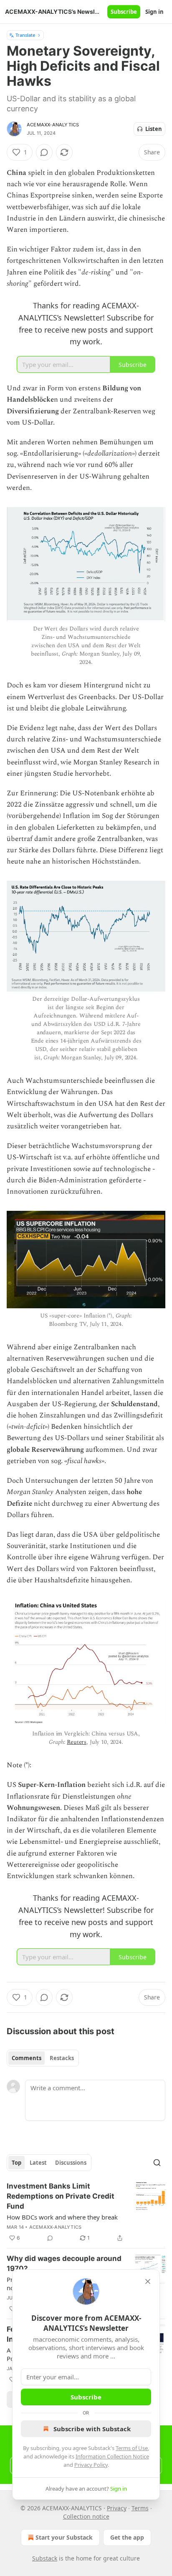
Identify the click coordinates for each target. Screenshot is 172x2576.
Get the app (127, 2537)
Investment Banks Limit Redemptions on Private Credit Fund (61, 2196)
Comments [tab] (27, 2058)
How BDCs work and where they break (62, 2217)
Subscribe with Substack (92, 2429)
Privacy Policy (91, 2465)
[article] (86, 2212)
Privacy (117, 2508)
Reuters (77, 1742)
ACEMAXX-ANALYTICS (53, 125)
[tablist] (43, 2058)
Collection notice (86, 2516)
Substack (45, 2558)
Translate (25, 35)
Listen (154, 129)
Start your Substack (64, 2537)
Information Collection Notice (112, 2456)
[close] (148, 2281)
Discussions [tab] (71, 2163)
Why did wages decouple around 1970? (64, 2263)
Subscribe (124, 12)
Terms (140, 2508)
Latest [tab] (38, 2163)
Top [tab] (16, 2163)
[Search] (157, 2163)
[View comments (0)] (44, 152)
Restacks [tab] (62, 2058)
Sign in (154, 12)
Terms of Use (132, 2448)
